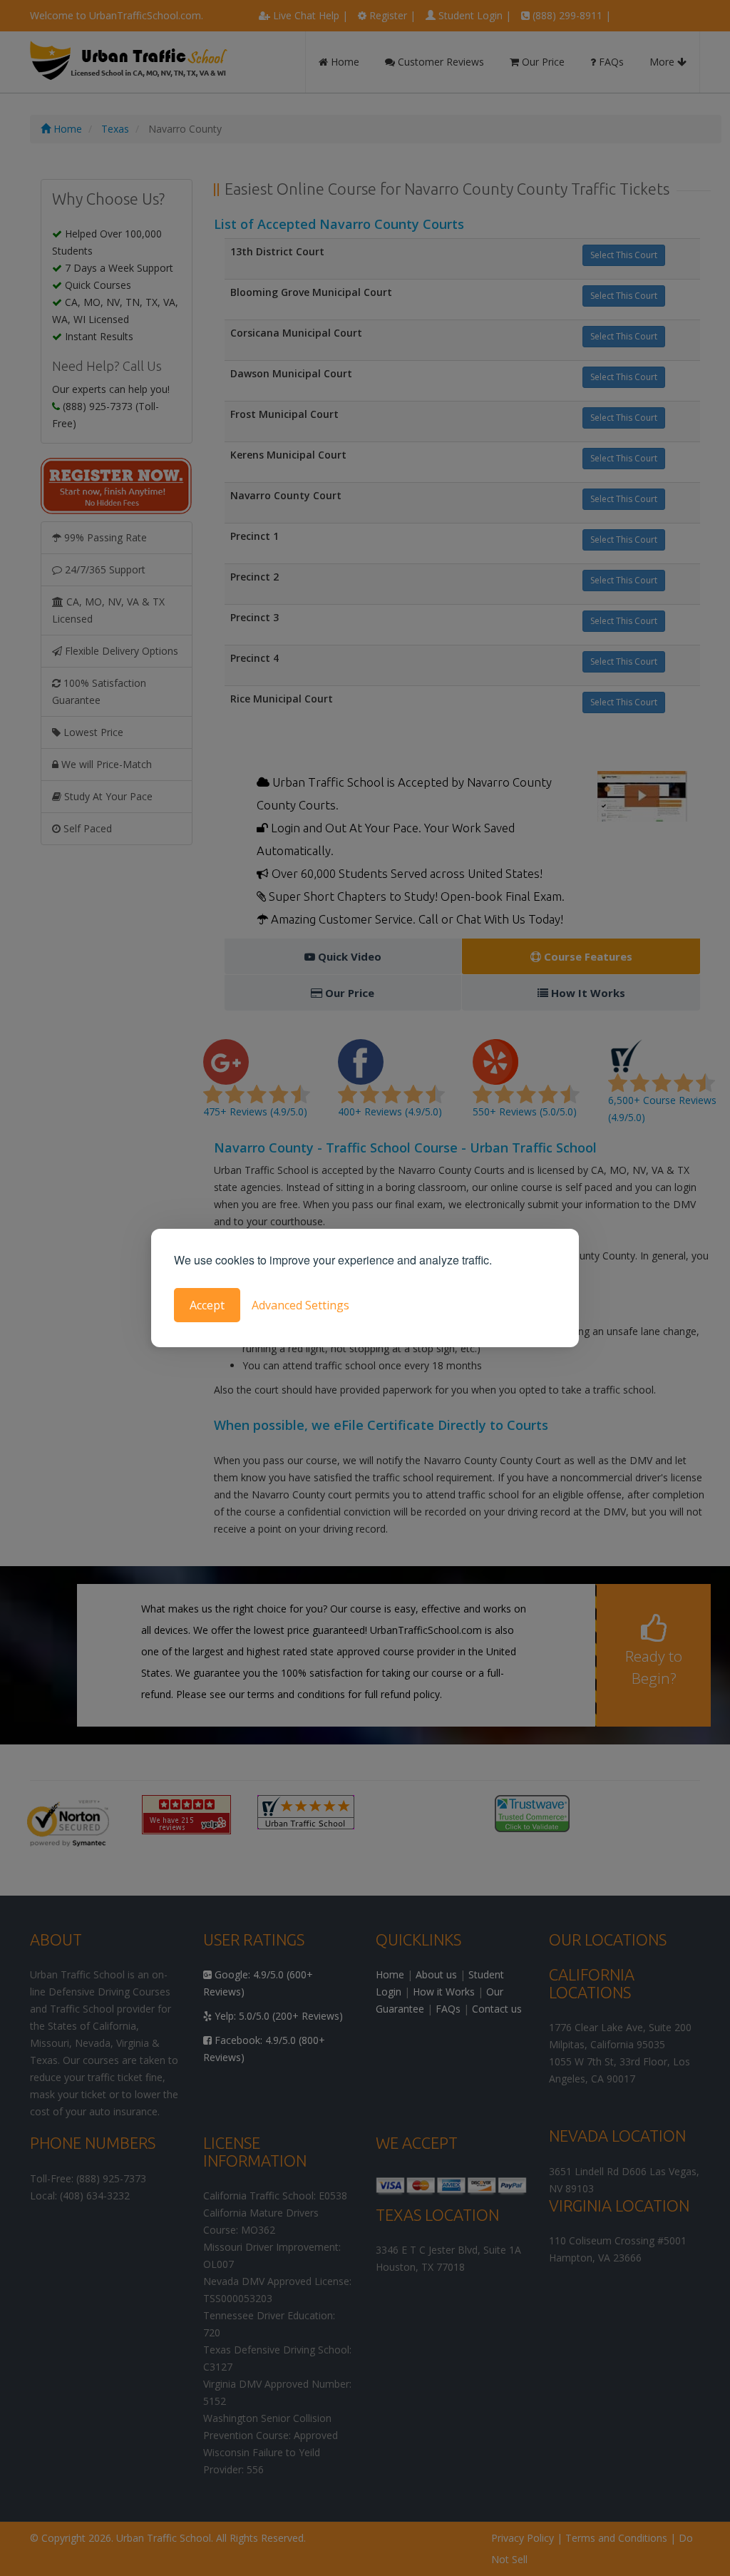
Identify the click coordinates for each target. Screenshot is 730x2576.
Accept (207, 1305)
